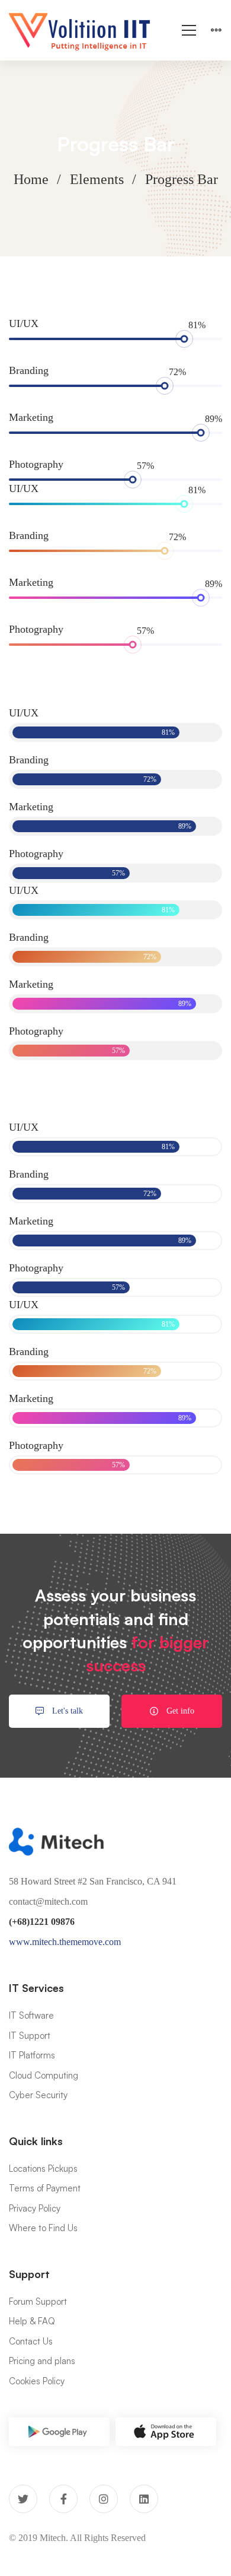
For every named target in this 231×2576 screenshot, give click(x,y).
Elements (97, 179)
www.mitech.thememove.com (65, 1942)
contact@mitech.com (48, 1901)
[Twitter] (23, 2499)
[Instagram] (104, 2499)
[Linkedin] (144, 2499)
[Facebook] (63, 2499)
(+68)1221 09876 (42, 1922)
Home (31, 179)
